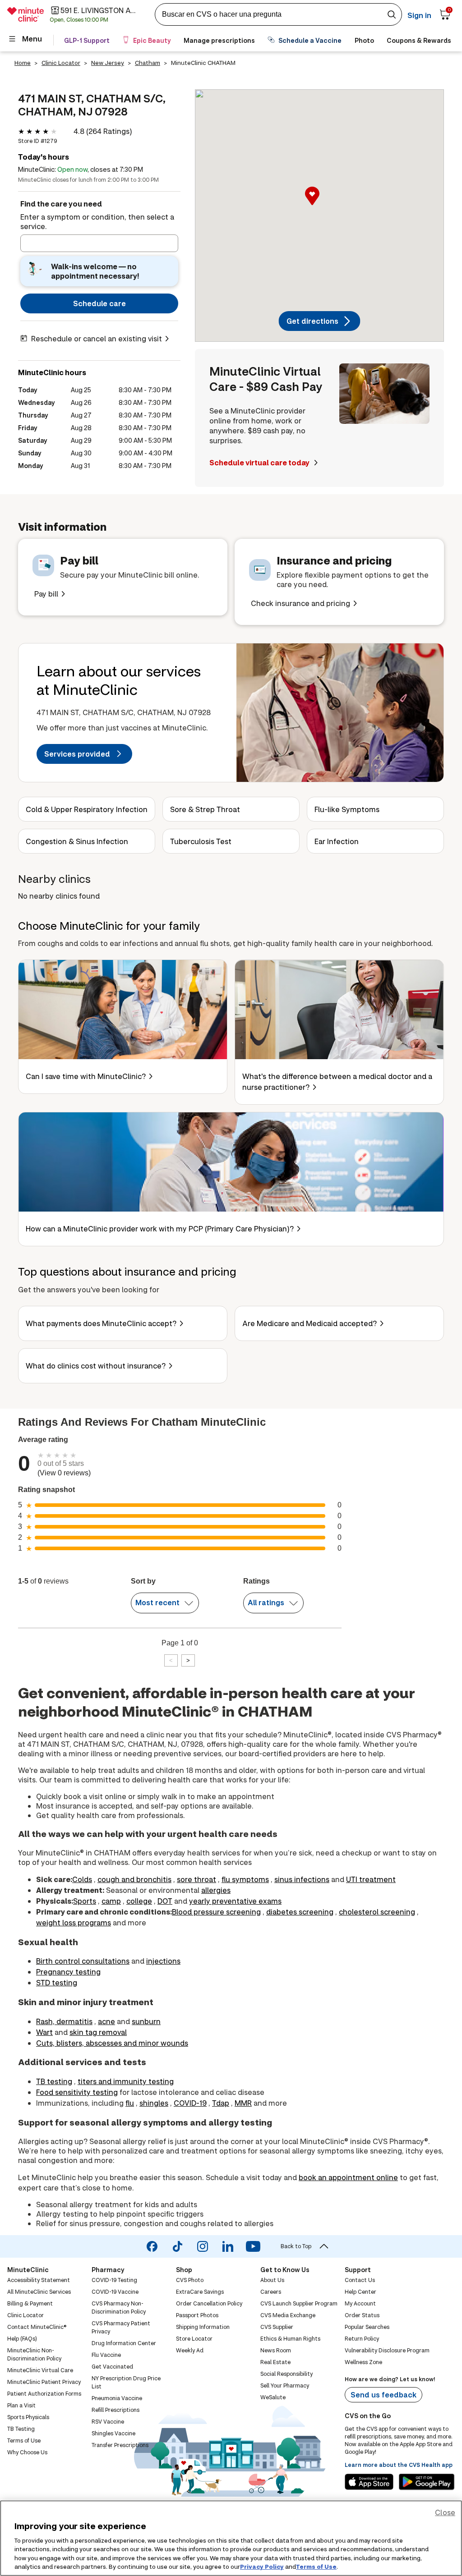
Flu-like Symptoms (347, 809)
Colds (82, 1879)
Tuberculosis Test (201, 841)
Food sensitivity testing (77, 2092)
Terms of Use (316, 2567)
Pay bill (46, 594)
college (139, 1901)
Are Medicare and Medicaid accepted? (310, 1323)
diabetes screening (300, 1912)
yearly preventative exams (235, 1901)
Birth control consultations (83, 1961)
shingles (154, 2103)
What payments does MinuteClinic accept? (101, 1323)
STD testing (57, 1982)
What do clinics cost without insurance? (96, 1366)
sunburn (146, 2021)
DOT (165, 1901)
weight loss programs (74, 1922)
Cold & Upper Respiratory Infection (87, 809)
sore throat (196, 1879)
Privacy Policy (262, 2567)
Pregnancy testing (68, 1972)
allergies (216, 1890)
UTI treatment (371, 1879)
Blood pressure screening (216, 1912)
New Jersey (108, 63)
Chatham (148, 63)
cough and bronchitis (134, 1879)
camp (111, 1901)
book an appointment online (348, 2177)
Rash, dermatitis (64, 2021)
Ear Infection (337, 841)
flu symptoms (245, 1879)
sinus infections (302, 1879)
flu (130, 2103)
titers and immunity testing (126, 2081)
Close (445, 2512)
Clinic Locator (61, 63)
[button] (319, 206)
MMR (243, 2103)
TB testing (54, 2081)
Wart (44, 2032)
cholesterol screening (377, 1912)
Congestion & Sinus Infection (77, 841)
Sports (85, 1901)
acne (106, 2021)
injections (163, 1961)
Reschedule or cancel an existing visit (97, 338)
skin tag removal (98, 2032)
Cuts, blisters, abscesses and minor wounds (112, 2043)
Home (23, 63)
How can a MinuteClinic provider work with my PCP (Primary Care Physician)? (160, 1228)
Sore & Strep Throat (205, 809)
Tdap (221, 2103)
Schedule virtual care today (260, 462)
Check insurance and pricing (300, 603)
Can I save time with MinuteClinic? (86, 1076)
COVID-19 (190, 2103)
